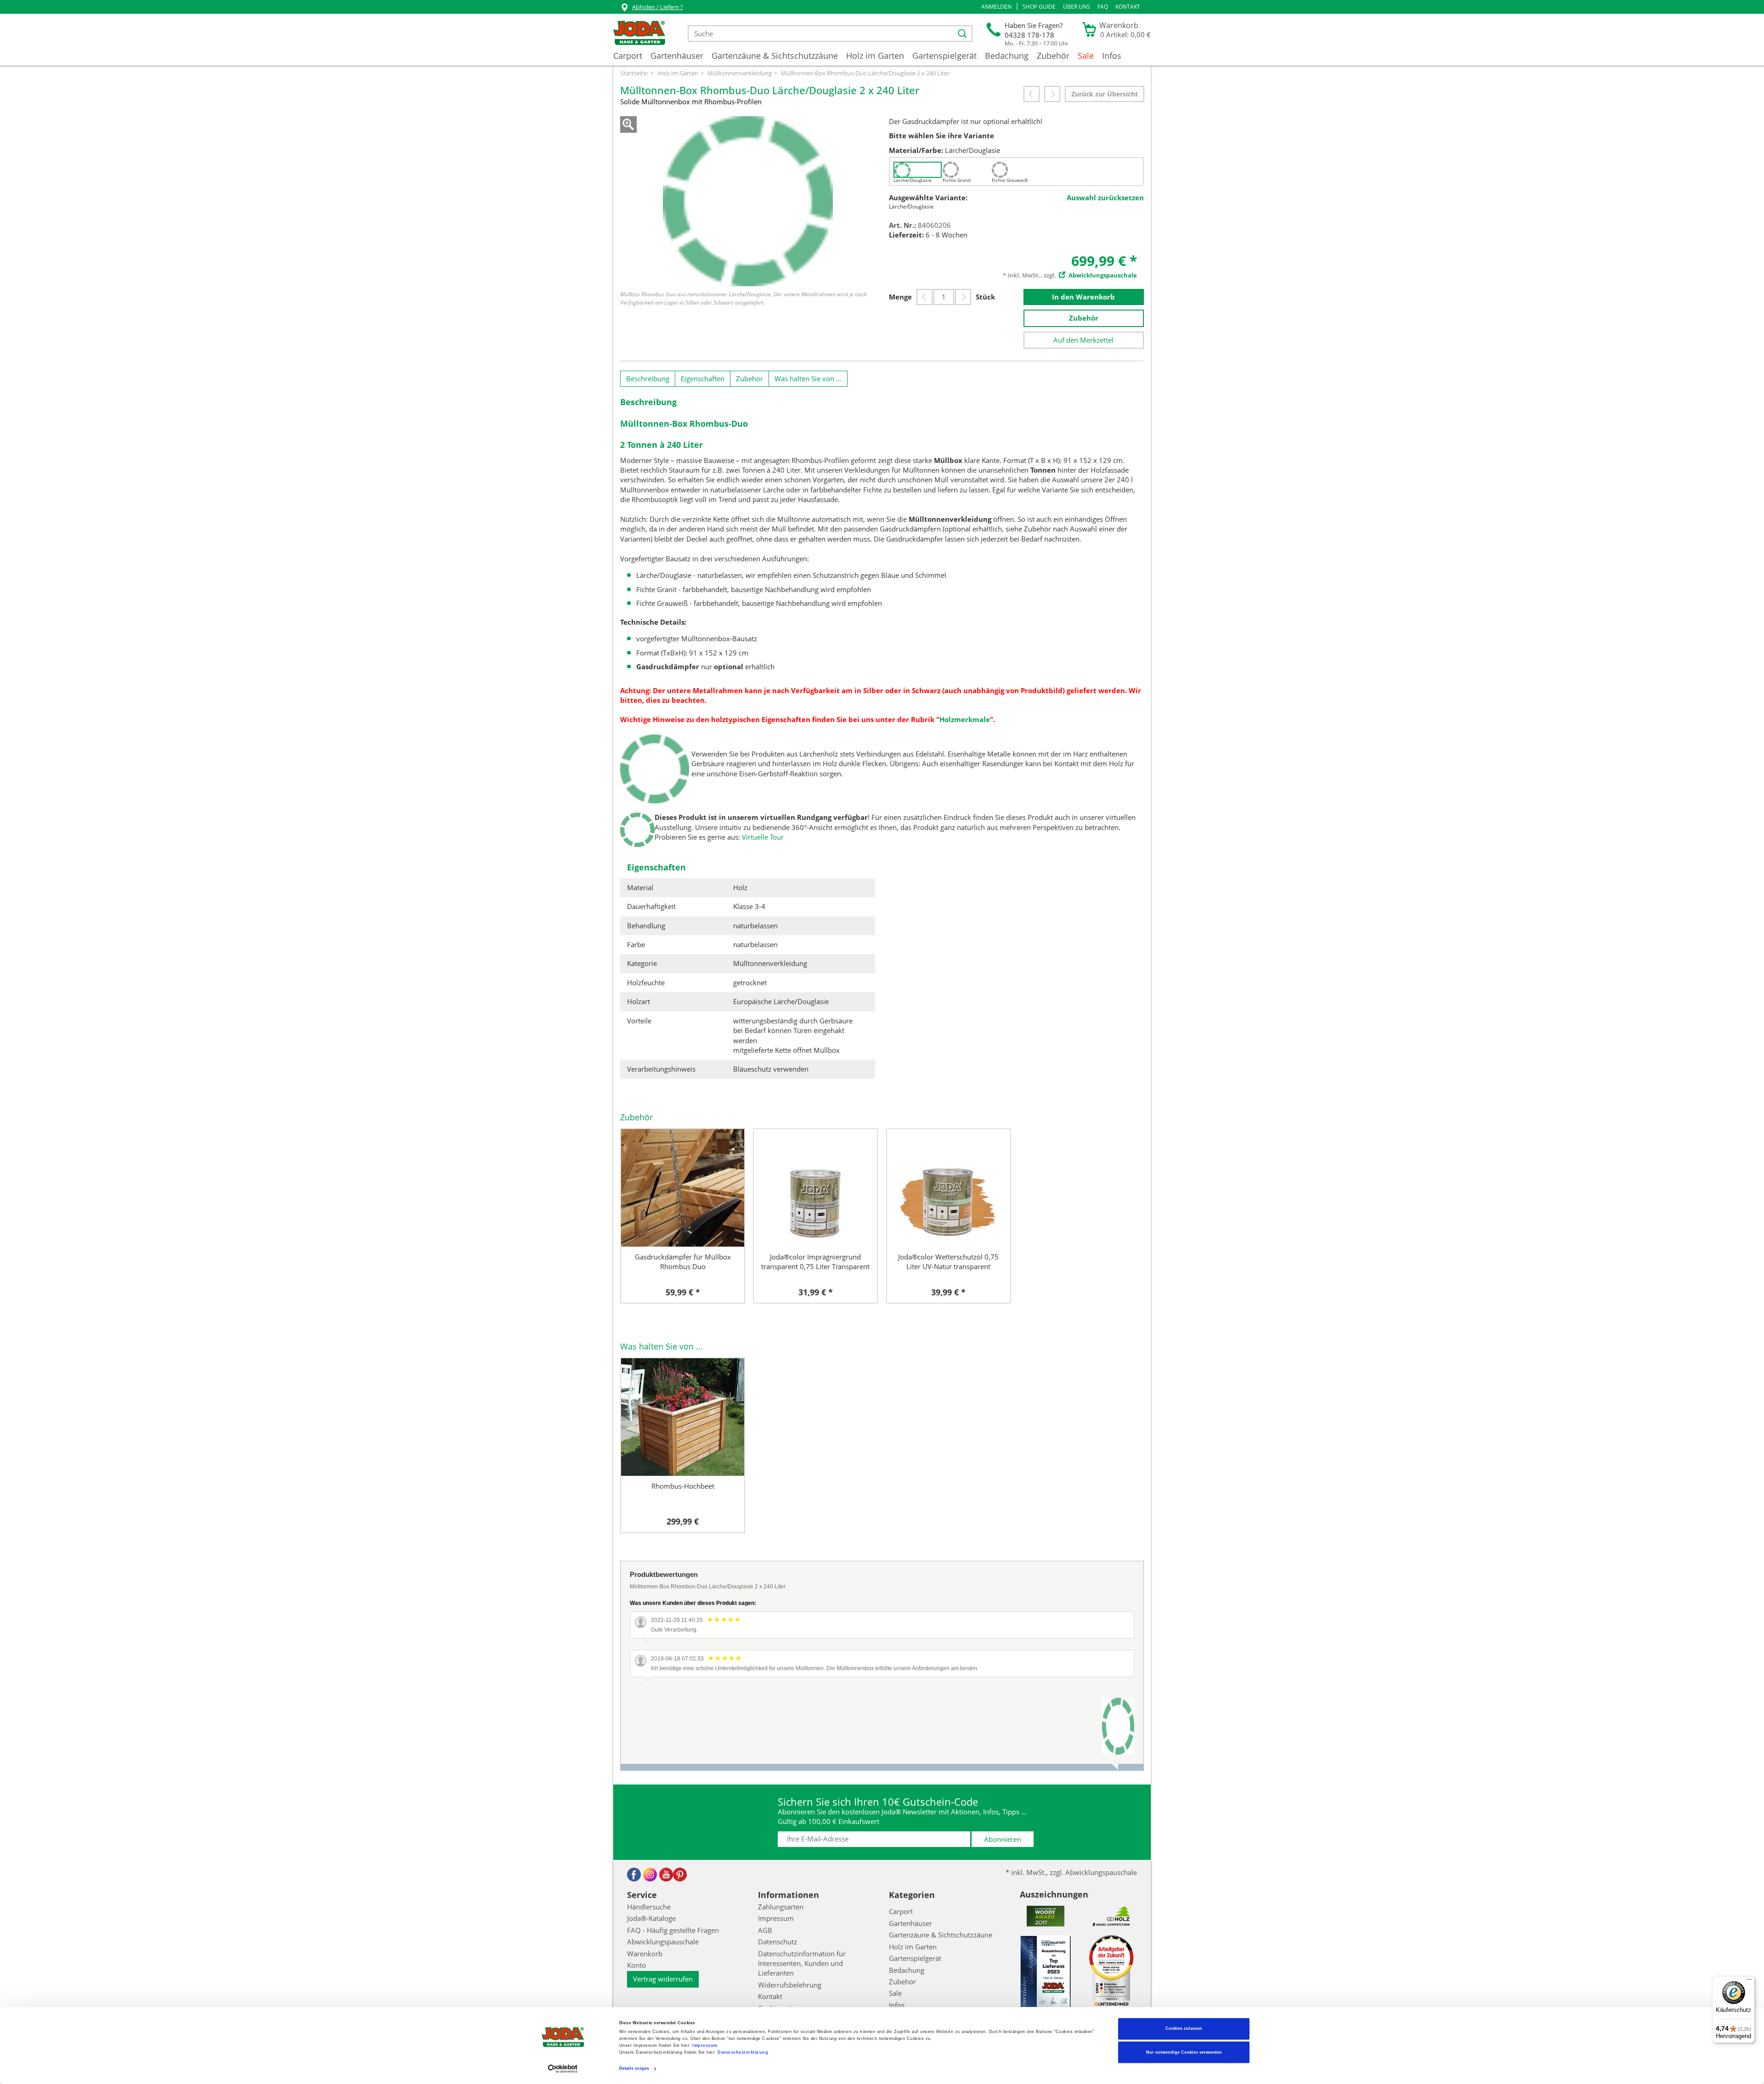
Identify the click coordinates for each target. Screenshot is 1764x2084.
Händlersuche (649, 1907)
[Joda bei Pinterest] (680, 1875)
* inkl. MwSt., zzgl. (1070, 275)
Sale (1086, 56)
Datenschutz (777, 1942)
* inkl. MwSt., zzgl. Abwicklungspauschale (1071, 1872)
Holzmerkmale (965, 719)
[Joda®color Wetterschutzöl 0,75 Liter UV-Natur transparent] (949, 1188)
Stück (985, 297)
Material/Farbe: (916, 150)
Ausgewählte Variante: (928, 198)
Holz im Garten (875, 56)
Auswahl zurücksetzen (1105, 198)
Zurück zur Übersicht (1105, 94)
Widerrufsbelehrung (790, 1985)
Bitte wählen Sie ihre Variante (941, 136)
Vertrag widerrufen (663, 1979)
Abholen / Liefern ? (658, 7)
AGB (765, 1930)
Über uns (1077, 7)
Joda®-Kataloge (651, 1918)
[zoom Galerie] (748, 201)
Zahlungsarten (781, 1907)
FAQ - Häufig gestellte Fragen (673, 1930)
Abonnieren (1003, 1839)
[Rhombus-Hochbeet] (683, 1417)
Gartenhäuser (677, 56)
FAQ (1103, 7)
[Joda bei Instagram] (650, 1875)
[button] (996, 7)
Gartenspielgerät (944, 56)
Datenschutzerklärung (743, 2053)
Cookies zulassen (1184, 2029)
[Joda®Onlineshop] (639, 34)
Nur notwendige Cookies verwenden (1184, 2052)
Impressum (705, 2046)
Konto (636, 1965)
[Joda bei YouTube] (666, 1875)
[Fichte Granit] (967, 170)
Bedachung (1007, 56)
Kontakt (1128, 7)
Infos (1112, 56)
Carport (628, 56)
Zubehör (1053, 56)
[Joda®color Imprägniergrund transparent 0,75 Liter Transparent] (815, 1188)
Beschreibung (648, 378)
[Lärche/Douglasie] (918, 170)
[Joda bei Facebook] (634, 1875)
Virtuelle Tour (763, 837)
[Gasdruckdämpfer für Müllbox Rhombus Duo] (683, 1188)
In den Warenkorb (1083, 297)
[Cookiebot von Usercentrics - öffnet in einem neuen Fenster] (563, 2069)
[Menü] (1749, 1982)
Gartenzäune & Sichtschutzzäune (775, 56)
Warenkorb (645, 1954)
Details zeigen (634, 2069)
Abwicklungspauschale (663, 1942)
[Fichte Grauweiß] (1016, 170)
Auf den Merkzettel (1083, 340)
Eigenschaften (703, 378)
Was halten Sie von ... (808, 378)
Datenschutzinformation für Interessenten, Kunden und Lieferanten (802, 1963)
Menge (900, 297)
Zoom (628, 124)
